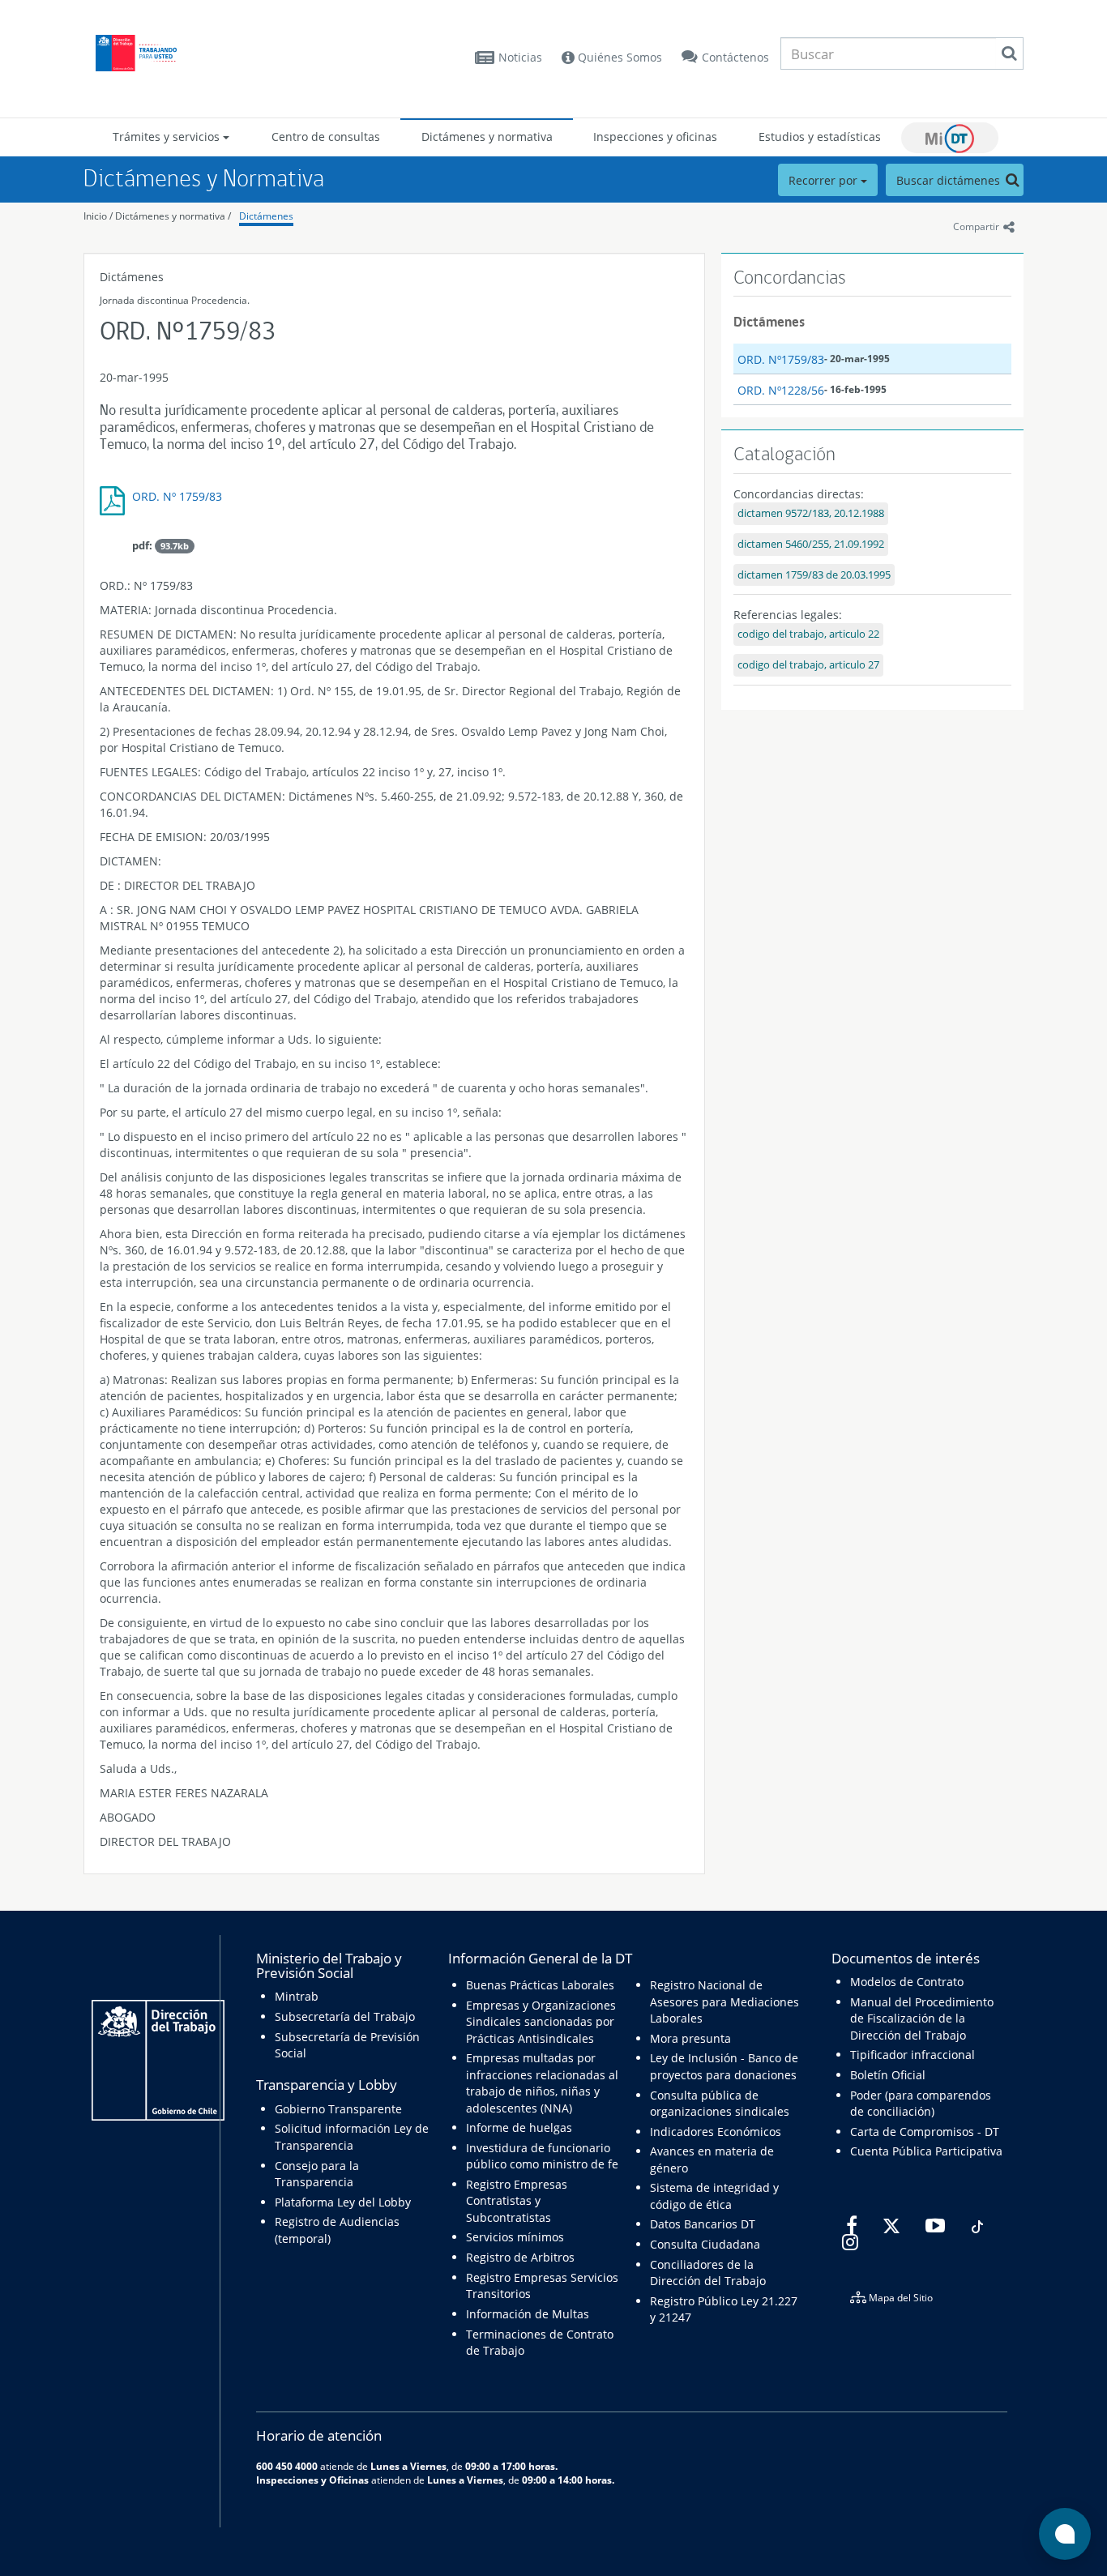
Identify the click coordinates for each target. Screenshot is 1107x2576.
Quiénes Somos (618, 57)
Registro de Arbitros (520, 2257)
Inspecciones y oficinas (655, 137)
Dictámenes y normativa (487, 137)
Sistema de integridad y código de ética (714, 2196)
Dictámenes (266, 216)
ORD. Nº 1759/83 (177, 496)
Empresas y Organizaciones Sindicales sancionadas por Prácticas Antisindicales (541, 2022)
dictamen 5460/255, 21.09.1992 (811, 544)
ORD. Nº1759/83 (781, 359)
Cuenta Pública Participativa (926, 2151)
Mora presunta (690, 2038)
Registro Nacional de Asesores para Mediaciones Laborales (724, 2001)
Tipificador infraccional (913, 2055)
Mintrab (297, 1996)
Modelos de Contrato (907, 1982)
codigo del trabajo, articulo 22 (808, 634)
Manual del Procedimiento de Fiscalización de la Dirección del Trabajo (922, 2019)
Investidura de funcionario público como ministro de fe (542, 2156)
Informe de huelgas (519, 2127)
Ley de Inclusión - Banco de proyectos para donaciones (724, 2066)
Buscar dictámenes (950, 180)
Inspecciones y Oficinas (312, 2480)
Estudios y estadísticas (820, 137)
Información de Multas (528, 2314)
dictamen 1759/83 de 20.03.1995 (814, 575)
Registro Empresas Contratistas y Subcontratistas (517, 2201)
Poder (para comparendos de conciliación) (921, 2103)
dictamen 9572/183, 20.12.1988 (811, 513)
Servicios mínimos (515, 2237)
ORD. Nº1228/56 (781, 390)
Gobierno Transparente (338, 2109)
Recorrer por (825, 180)
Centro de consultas (326, 137)
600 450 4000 (287, 2466)
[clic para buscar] (1009, 53)
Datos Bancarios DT (703, 2224)
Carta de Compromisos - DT (925, 2132)
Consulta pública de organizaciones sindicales (720, 2103)
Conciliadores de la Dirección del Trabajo (708, 2273)
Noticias (520, 57)
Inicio (95, 216)
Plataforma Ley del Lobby (343, 2202)
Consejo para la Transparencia (317, 2174)
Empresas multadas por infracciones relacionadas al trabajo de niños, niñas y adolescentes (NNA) (542, 2083)
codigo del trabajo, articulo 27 (808, 665)
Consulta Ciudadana (705, 2244)
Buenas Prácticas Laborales (540, 1985)
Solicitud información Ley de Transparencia (352, 2136)
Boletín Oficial (888, 2075)
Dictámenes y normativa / (173, 216)
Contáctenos (735, 57)
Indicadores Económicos (716, 2132)
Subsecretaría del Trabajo (345, 2016)
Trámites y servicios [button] (168, 137)
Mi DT (950, 138)
